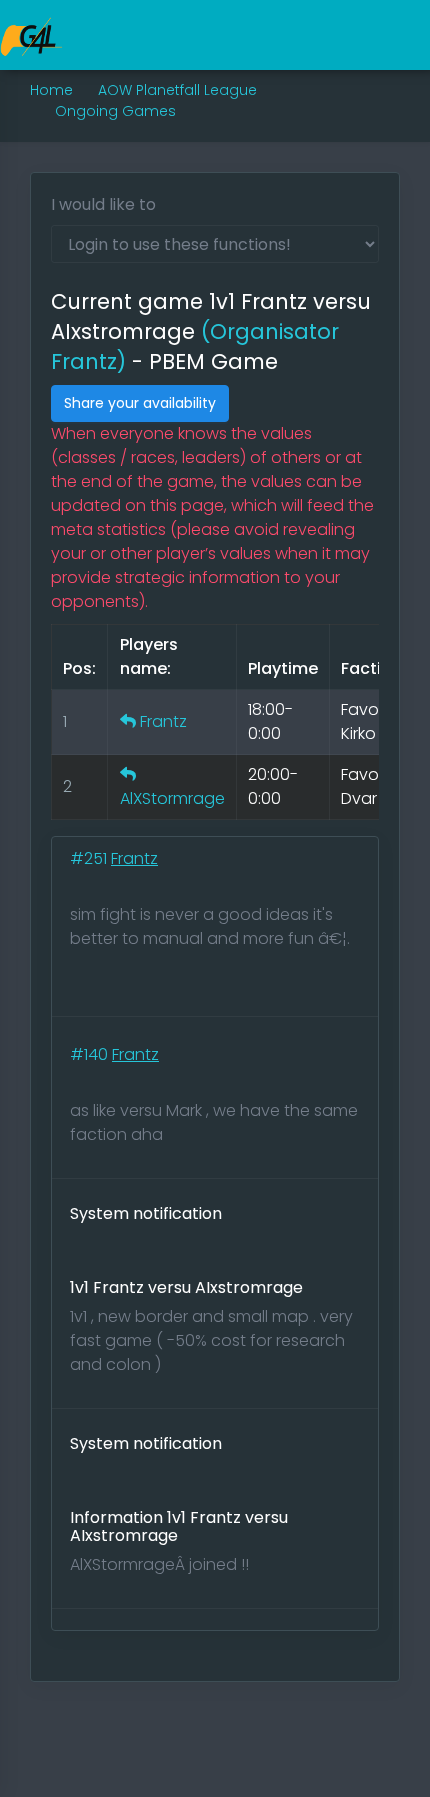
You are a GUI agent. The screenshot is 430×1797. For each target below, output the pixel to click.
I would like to (103, 204)
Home (51, 90)
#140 (91, 1054)
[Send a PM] (128, 721)
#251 (90, 858)
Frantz (163, 721)
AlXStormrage (172, 798)
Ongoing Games (115, 111)
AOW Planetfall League (177, 90)
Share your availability (140, 403)
